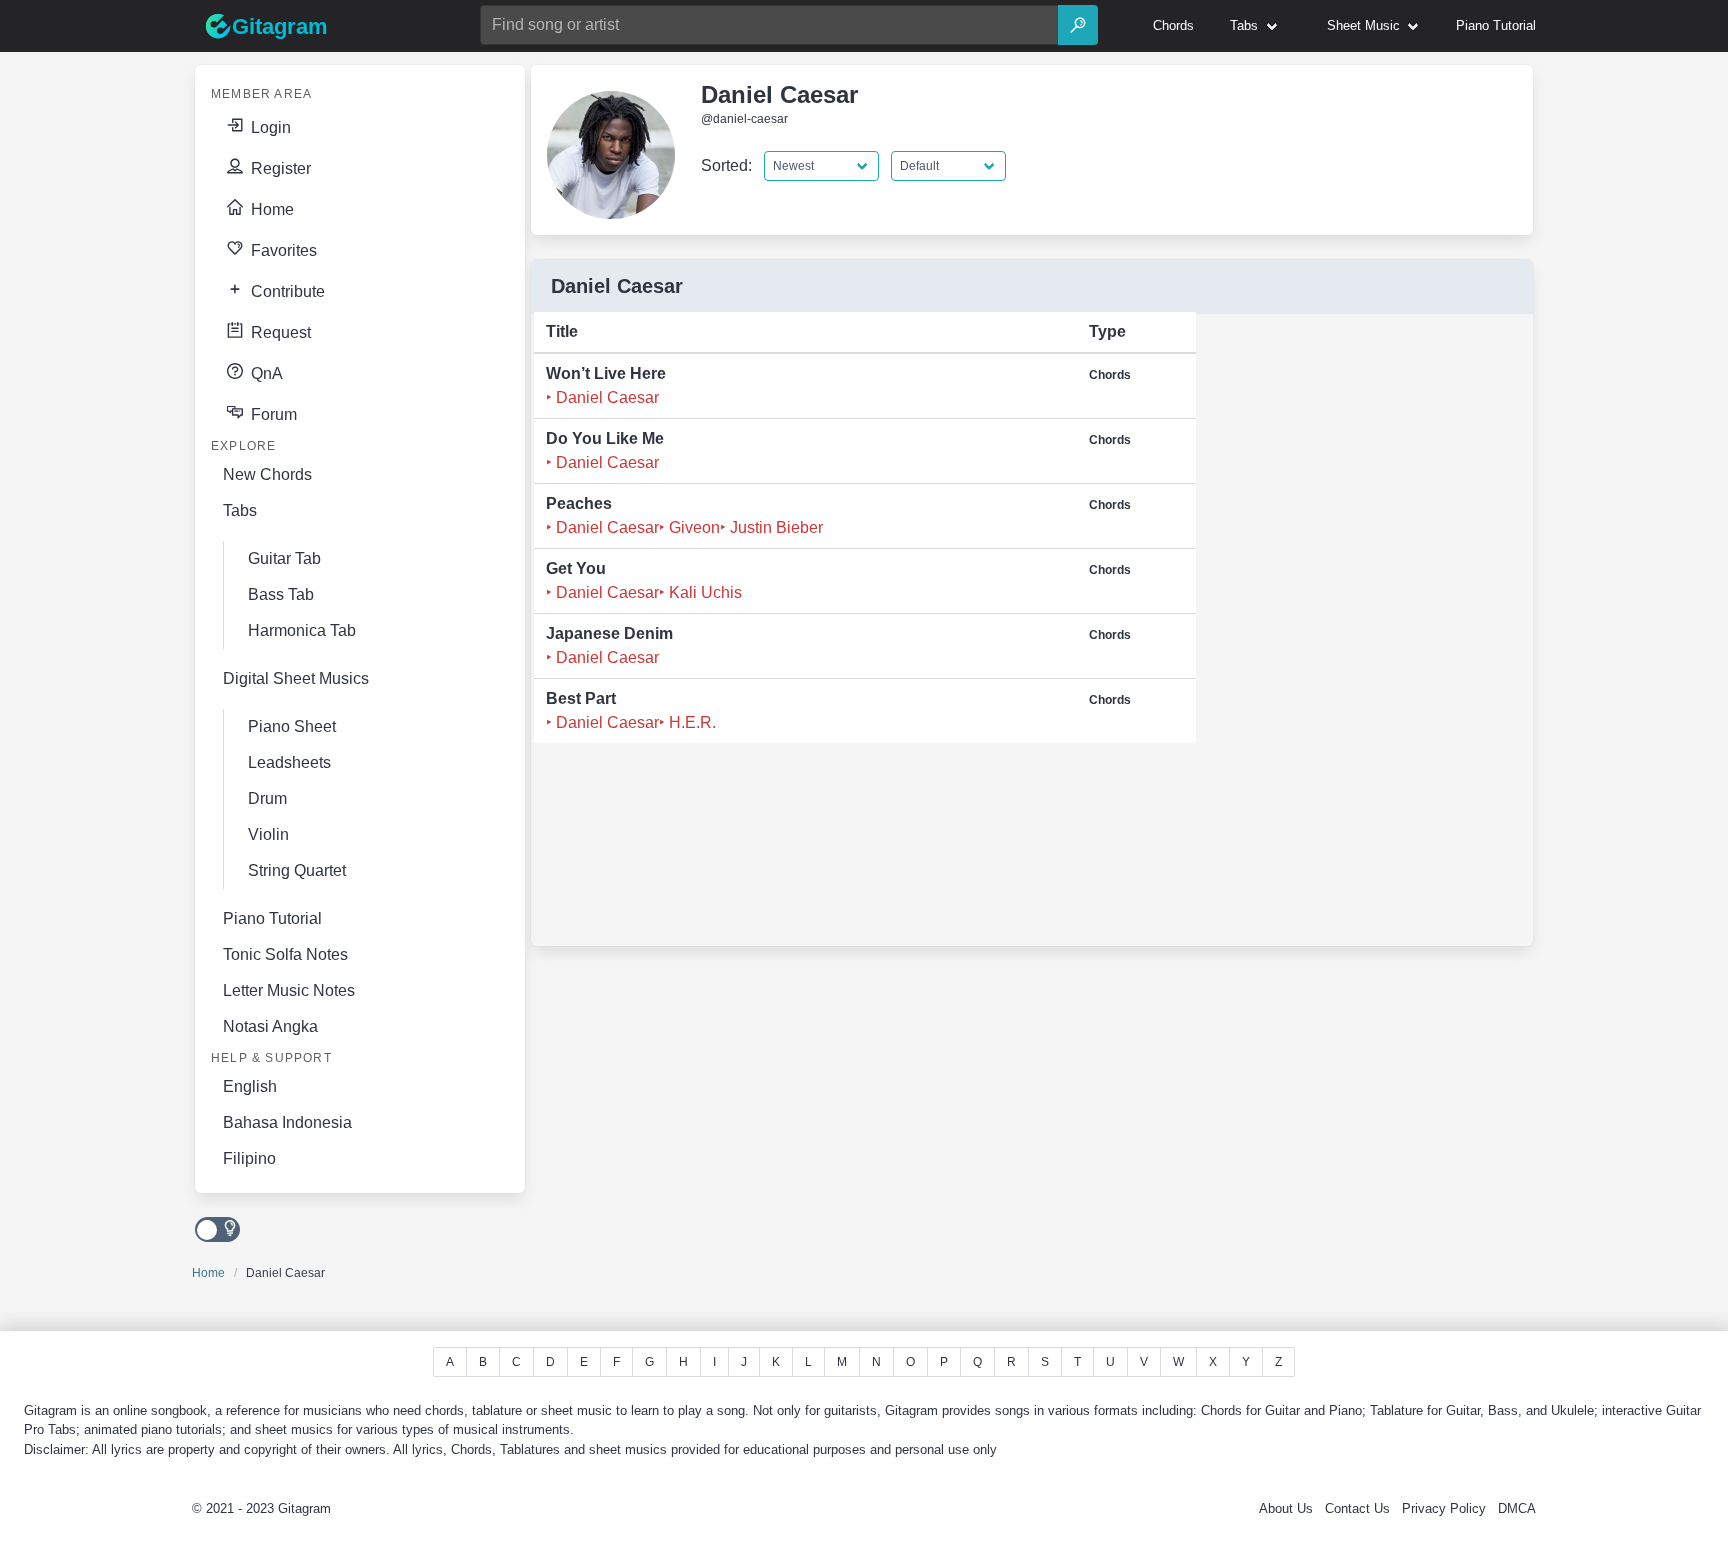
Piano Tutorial (272, 918)
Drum (267, 798)
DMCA (1517, 1508)
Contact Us (1357, 1508)
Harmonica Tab (302, 630)
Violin (268, 834)
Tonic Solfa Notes (285, 954)
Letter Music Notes (289, 990)
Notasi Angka (270, 1026)
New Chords (267, 474)
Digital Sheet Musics (296, 678)
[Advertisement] (1352, 636)
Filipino (249, 1158)
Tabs (240, 510)
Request (279, 332)
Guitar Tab (284, 558)
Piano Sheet (292, 726)
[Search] (1078, 25)
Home (270, 209)
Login (269, 127)
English (250, 1086)
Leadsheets (289, 762)
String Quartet (297, 870)
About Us (1286, 1508)
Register (279, 168)
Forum (272, 414)
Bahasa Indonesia (287, 1122)
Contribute (286, 291)
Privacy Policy (1444, 1508)
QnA (265, 373)
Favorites (282, 250)
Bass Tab (281, 594)
